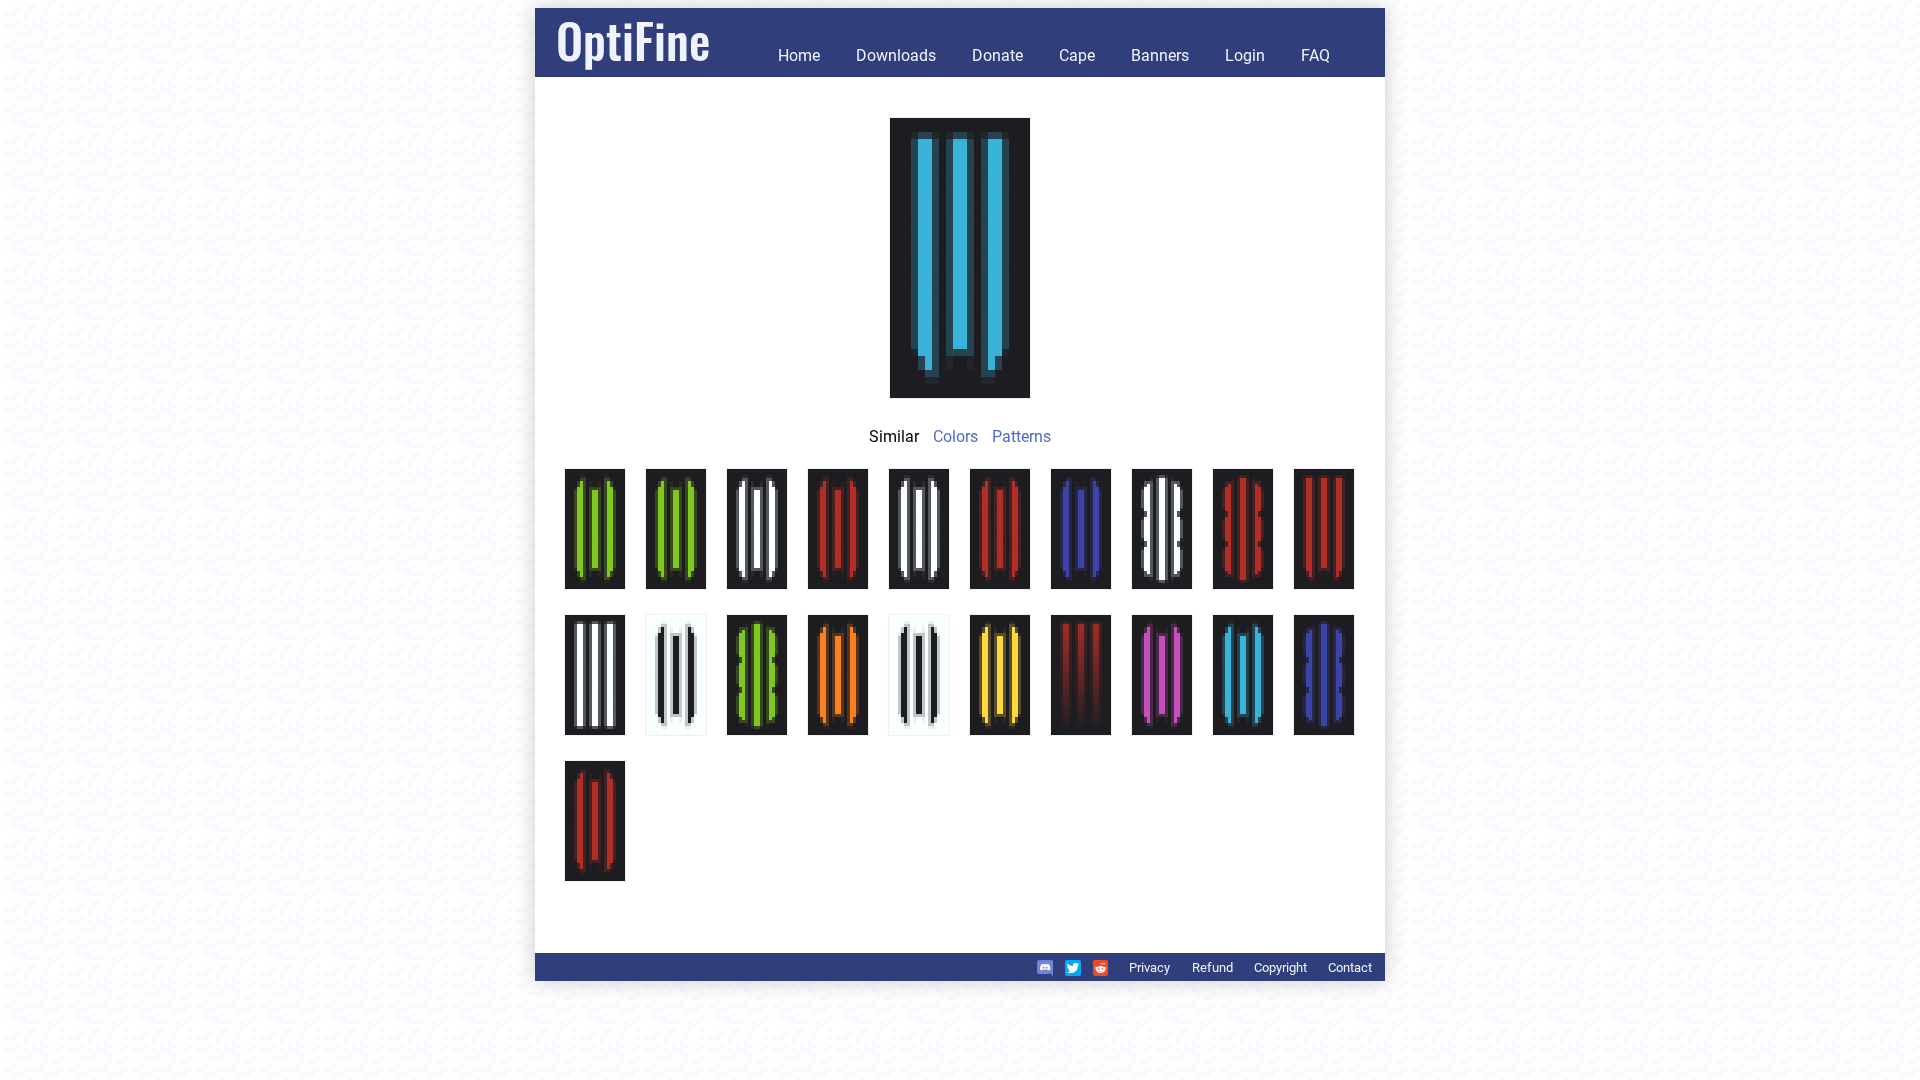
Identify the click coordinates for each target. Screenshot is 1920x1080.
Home (799, 55)
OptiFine (633, 39)
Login (1245, 55)
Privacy (1149, 967)
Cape (1077, 55)
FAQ (1315, 55)
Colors (955, 436)
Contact (1350, 967)
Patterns (1021, 436)
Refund (1212, 967)
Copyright (1280, 967)
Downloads (896, 55)
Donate (997, 55)
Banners (1160, 55)
